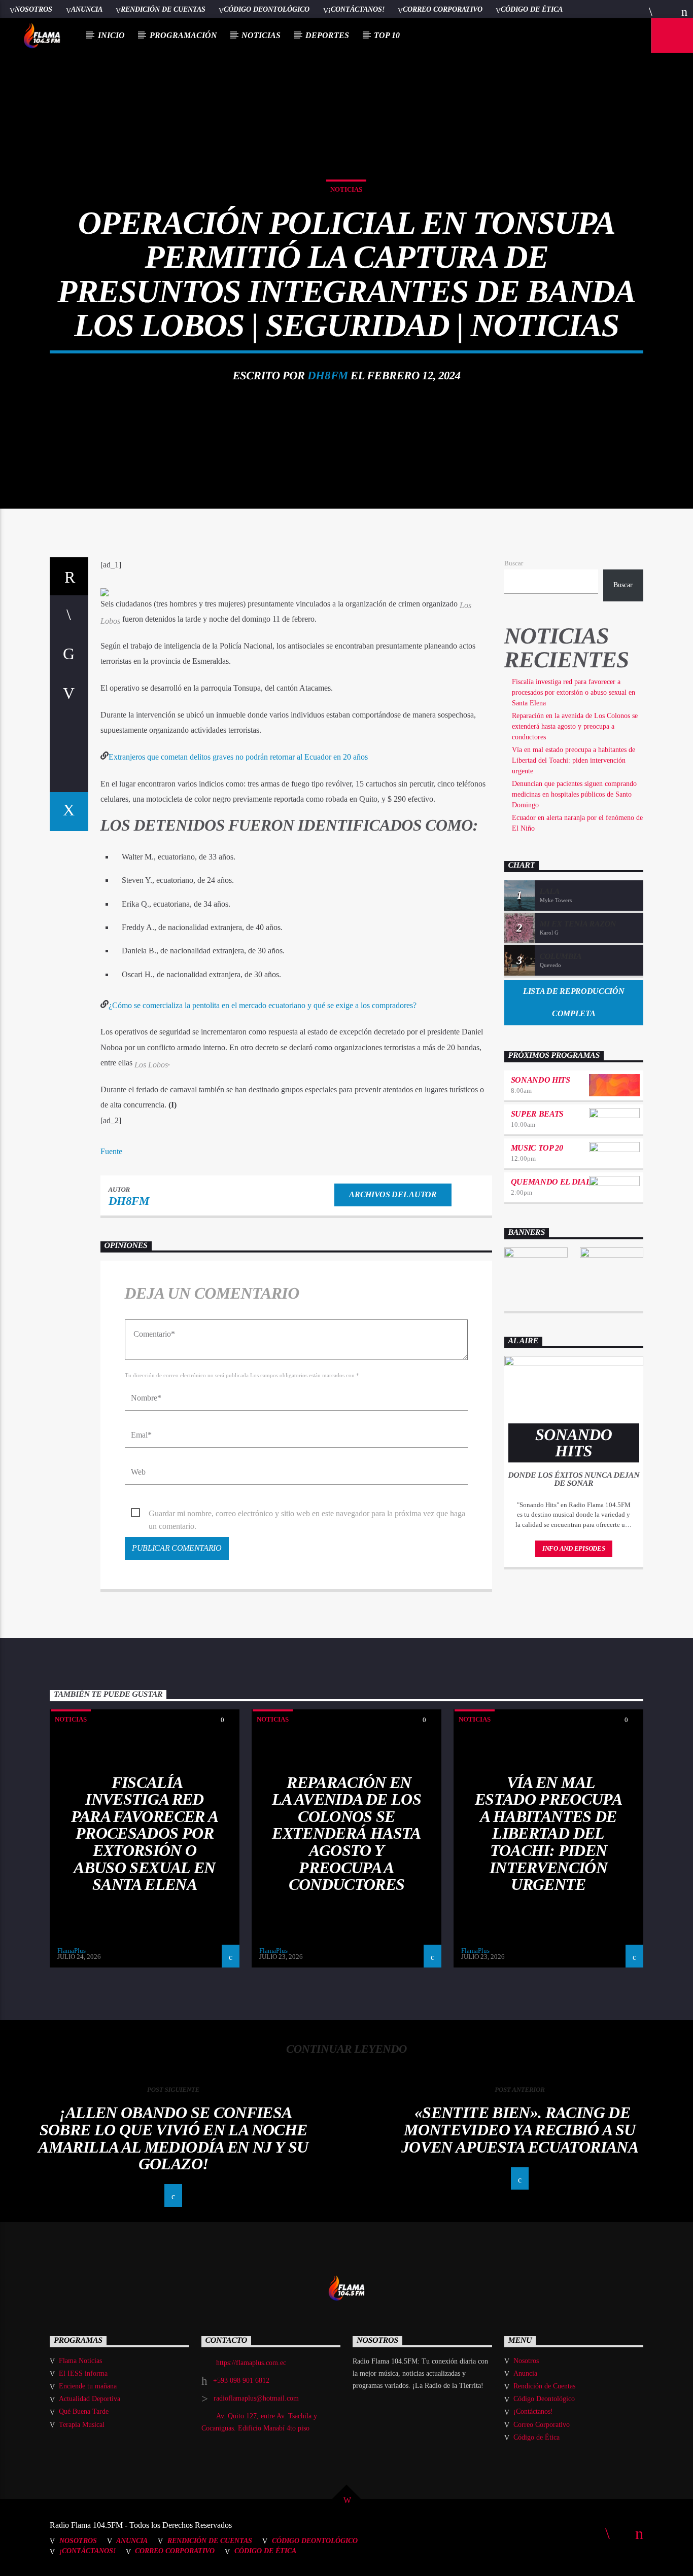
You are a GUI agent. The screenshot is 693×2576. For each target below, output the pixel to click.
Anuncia (87, 9)
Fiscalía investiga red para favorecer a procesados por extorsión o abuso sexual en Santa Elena (574, 692)
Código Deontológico (267, 9)
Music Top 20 (537, 1148)
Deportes (327, 35)
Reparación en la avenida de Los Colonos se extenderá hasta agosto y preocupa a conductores (575, 726)
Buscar (514, 563)
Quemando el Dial (551, 1182)
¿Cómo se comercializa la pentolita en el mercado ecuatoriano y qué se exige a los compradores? (263, 1005)
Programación (183, 35)
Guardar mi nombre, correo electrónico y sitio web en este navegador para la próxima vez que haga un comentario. (307, 1514)
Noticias (261, 35)
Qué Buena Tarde (84, 2411)
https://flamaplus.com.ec (251, 2363)
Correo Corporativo (443, 9)
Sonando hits (541, 1080)
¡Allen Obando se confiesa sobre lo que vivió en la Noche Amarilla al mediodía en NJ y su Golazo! (173, 2138)
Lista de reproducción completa (574, 1003)
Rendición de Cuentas (163, 9)
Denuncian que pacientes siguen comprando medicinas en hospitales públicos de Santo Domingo (574, 794)
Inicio (111, 35)
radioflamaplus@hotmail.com (256, 2398)
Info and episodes (574, 1548)
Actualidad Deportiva (90, 2399)
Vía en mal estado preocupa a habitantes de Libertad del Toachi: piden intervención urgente (574, 760)
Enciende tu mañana (88, 2386)
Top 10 (387, 35)
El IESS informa (83, 2373)
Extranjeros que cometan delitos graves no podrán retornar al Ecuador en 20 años (238, 757)
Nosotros (33, 9)
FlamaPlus (72, 1951)
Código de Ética (532, 9)
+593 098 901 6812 (241, 2381)
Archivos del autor (393, 1194)
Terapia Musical (82, 2425)
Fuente (111, 1151)
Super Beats (537, 1114)
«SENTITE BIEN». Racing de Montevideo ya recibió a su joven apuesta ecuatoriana (520, 2130)
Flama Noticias (80, 2361)
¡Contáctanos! (356, 9)
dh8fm (328, 375)
